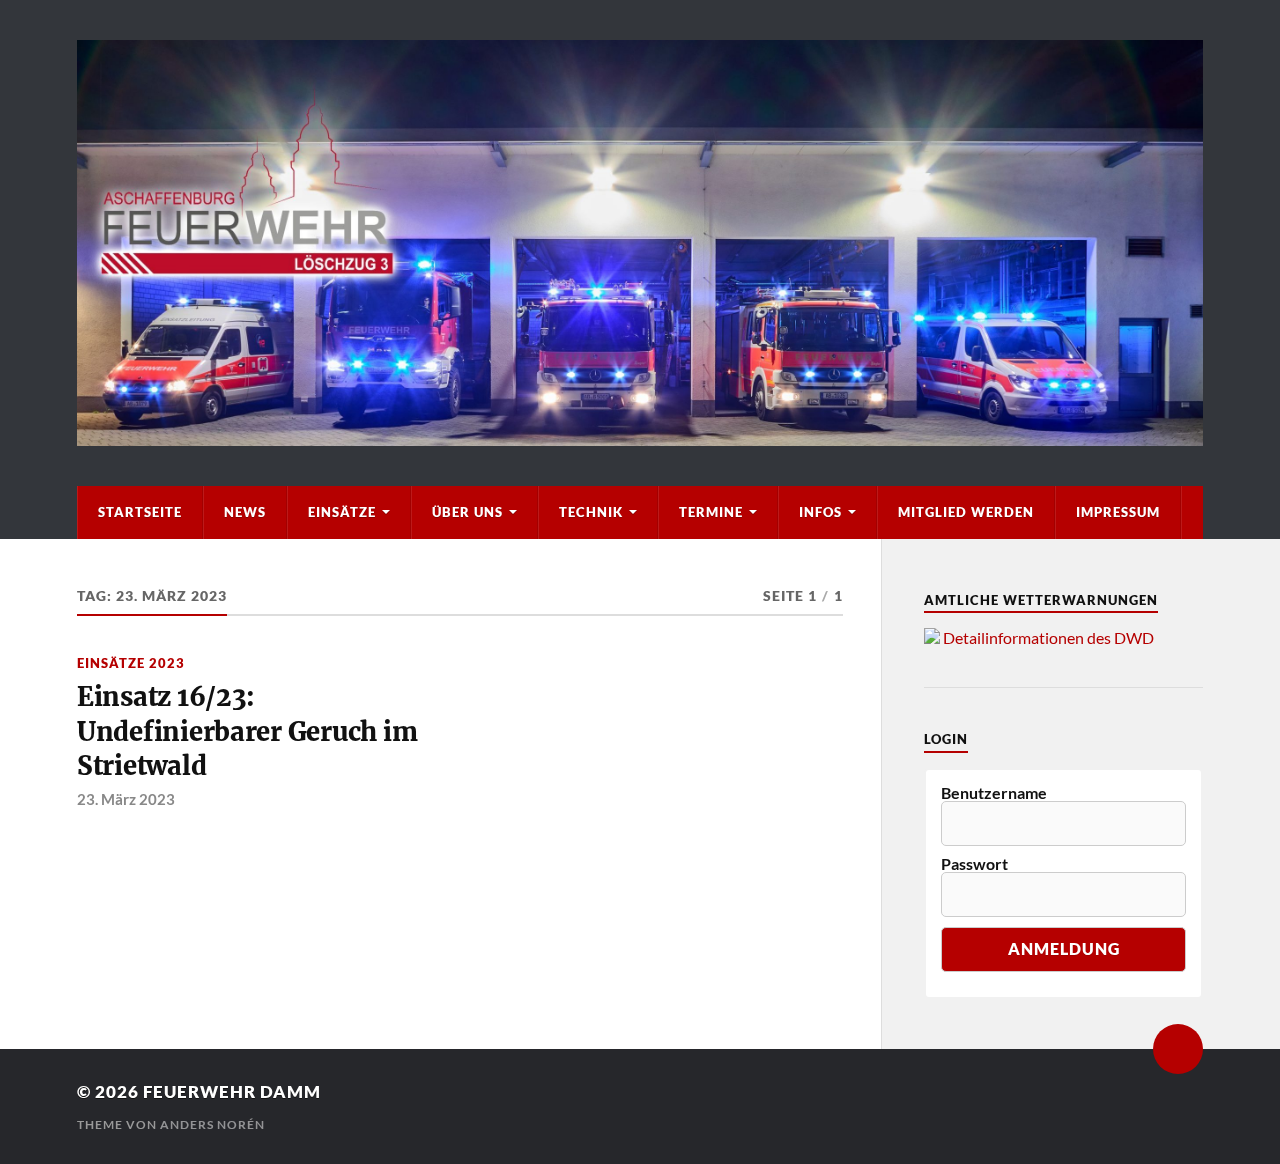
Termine (711, 512)
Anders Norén (212, 1124)
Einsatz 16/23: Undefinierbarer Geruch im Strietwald (247, 731)
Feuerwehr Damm (232, 1091)
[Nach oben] (1178, 1049)
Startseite (140, 512)
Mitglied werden (966, 512)
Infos (820, 512)
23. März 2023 (126, 799)
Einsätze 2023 (131, 663)
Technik (591, 512)
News (245, 512)
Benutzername (994, 793)
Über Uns (467, 512)
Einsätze (342, 512)
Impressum (1118, 512)
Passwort (974, 864)
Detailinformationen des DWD (1048, 637)
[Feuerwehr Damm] (640, 243)
